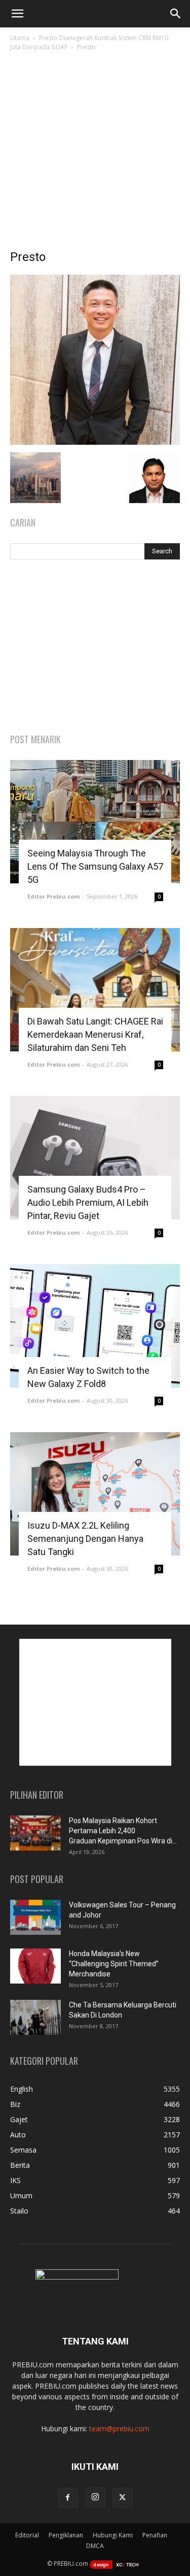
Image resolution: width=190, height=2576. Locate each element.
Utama (20, 38)
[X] (123, 2498)
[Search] (176, 14)
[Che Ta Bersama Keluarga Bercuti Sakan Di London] (35, 2017)
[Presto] (95, 442)
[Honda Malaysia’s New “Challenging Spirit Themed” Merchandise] (35, 1966)
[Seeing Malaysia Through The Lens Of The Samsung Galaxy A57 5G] (95, 822)
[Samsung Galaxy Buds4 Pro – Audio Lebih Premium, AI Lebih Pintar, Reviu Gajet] (95, 1158)
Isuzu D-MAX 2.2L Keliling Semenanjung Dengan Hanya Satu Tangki (85, 1539)
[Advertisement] (95, 153)
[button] (17, 14)
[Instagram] (95, 2497)
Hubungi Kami (113, 2535)
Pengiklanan (66, 2535)
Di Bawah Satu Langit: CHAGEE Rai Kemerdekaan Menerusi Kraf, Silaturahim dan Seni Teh (95, 1034)
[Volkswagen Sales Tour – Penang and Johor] (35, 1917)
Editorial (27, 2535)
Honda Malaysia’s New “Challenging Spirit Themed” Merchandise (114, 1964)
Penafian (155, 2535)
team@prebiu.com (119, 2429)
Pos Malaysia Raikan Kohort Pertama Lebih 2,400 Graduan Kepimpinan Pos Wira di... (123, 1831)
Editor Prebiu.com (53, 896)
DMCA (95, 2546)
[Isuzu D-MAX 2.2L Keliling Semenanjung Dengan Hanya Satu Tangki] (95, 1494)
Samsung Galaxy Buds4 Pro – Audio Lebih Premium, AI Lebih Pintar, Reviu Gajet (88, 1202)
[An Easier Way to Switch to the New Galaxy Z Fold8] (95, 1326)
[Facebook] (68, 2498)
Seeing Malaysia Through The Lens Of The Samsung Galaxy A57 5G (95, 866)
